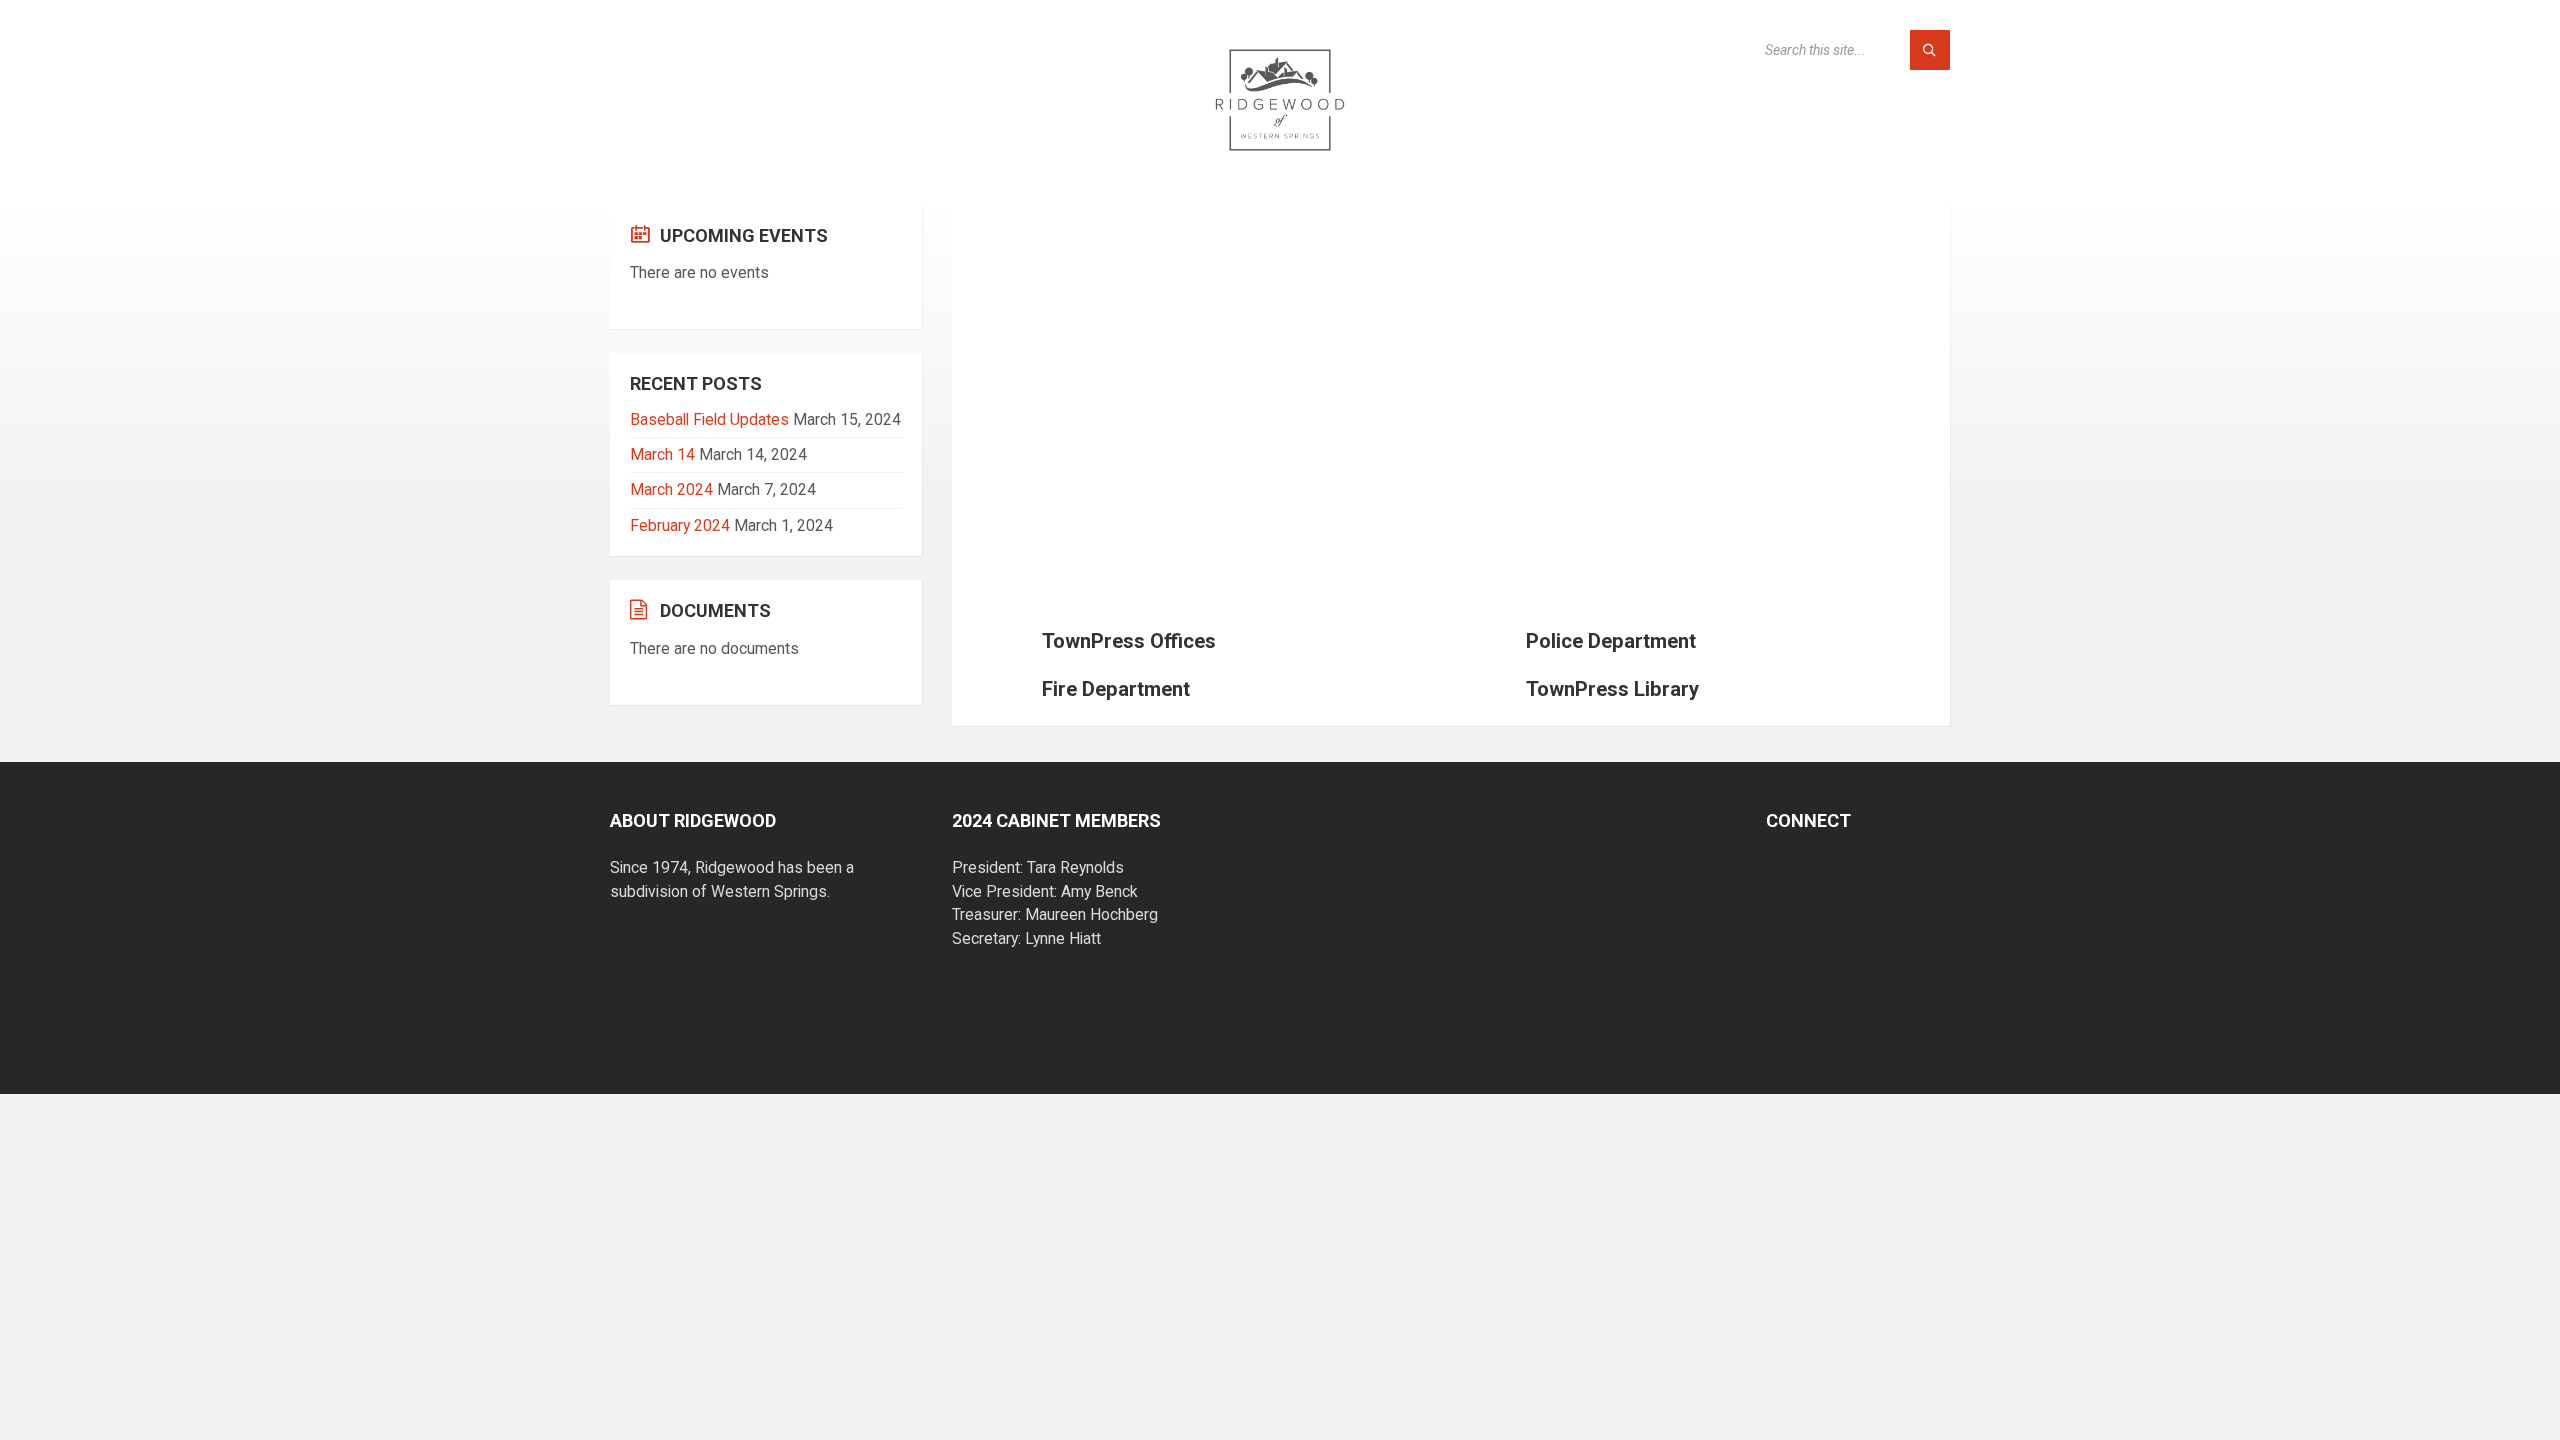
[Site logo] (1280, 163)
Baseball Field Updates (709, 419)
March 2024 (671, 489)
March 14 (662, 454)
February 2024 (680, 525)
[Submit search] (1930, 50)
